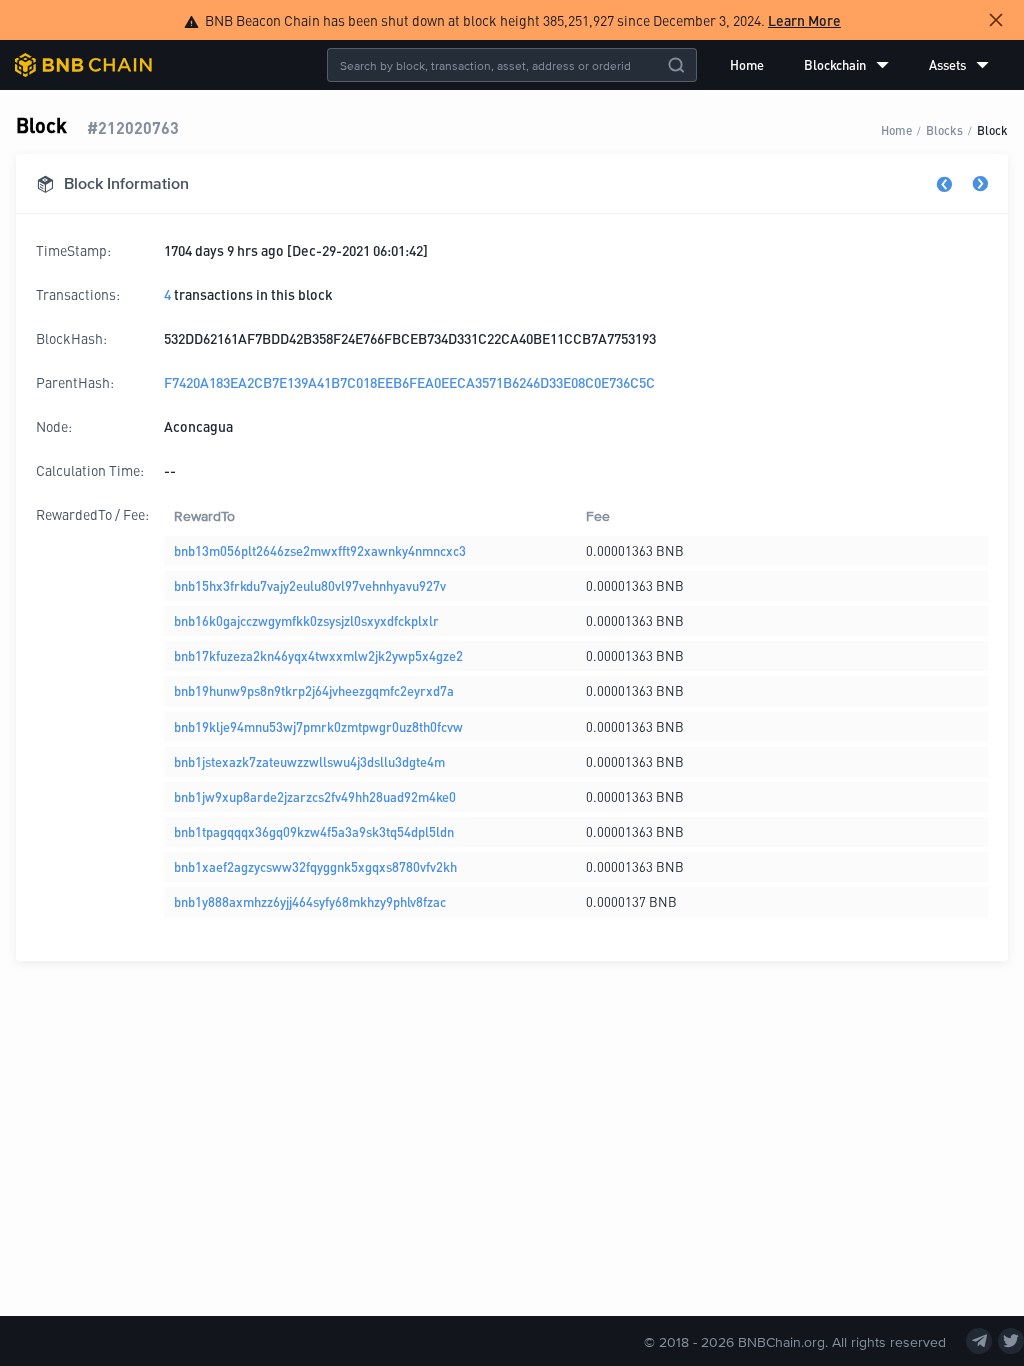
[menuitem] (747, 65)
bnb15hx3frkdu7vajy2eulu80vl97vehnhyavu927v (310, 585)
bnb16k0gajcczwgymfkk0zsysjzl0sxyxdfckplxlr (306, 620)
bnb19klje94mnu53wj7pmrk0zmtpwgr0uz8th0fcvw (318, 726)
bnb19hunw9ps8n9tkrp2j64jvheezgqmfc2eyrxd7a (314, 690)
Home (747, 64)
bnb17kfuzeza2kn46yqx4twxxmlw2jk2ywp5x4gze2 (318, 655)
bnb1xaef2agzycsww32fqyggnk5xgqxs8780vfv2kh (315, 866)
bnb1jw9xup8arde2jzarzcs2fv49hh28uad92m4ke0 (315, 796)
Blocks (944, 129)
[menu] (859, 65)
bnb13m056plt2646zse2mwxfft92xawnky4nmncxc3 (320, 550)
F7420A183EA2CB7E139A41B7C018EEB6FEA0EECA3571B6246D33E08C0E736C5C (409, 382)
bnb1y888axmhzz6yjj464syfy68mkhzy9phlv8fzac (310, 901)
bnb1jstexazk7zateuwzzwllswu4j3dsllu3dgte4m (309, 761)
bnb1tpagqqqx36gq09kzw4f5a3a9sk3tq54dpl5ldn (314, 831)
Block (992, 129)
